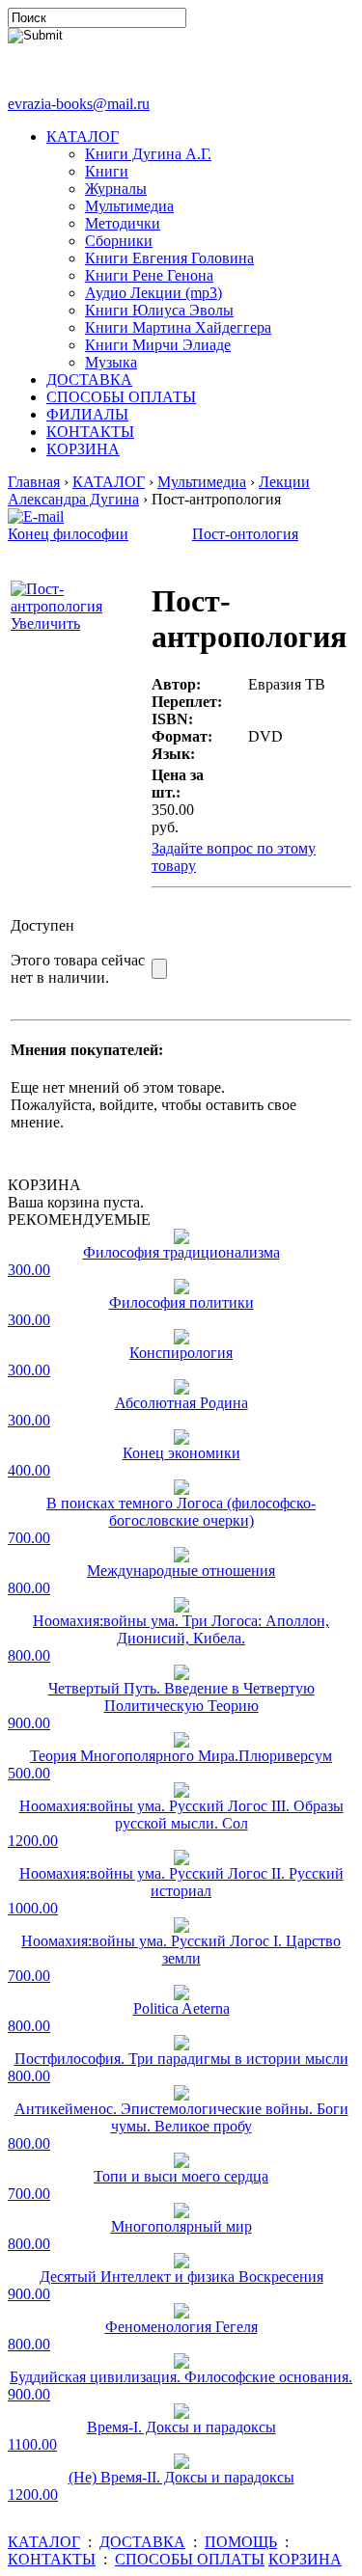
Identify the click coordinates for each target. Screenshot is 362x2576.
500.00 (29, 1773)
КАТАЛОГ (83, 136)
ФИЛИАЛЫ (87, 414)
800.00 (29, 1588)
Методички (123, 223)
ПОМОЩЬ (241, 2542)
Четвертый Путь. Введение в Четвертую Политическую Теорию (181, 1697)
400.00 (29, 1470)
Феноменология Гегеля (181, 2327)
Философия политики (181, 1302)
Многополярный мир (181, 2226)
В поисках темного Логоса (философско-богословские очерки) (181, 1512)
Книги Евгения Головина (169, 258)
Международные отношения (181, 1571)
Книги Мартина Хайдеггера (178, 327)
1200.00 (33, 1841)
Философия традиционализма (181, 1252)
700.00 (29, 1538)
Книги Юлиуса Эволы (159, 310)
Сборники (119, 241)
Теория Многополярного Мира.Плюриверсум (181, 1756)
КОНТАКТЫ (90, 432)
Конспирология (181, 1353)
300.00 (29, 1270)
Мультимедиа (129, 206)
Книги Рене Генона (149, 275)
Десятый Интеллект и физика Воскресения (181, 2277)
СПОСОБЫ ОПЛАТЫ (121, 397)
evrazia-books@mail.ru (79, 104)
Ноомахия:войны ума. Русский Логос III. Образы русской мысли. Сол (181, 1815)
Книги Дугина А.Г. (148, 154)
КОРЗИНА (83, 449)
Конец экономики (181, 1453)
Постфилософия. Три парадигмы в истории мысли (181, 2059)
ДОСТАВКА (89, 380)
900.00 (29, 1723)
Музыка (111, 362)
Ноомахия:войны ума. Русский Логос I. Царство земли (181, 1950)
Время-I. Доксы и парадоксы (181, 2427)
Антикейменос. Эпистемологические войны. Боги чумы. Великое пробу (181, 2117)
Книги (107, 171)
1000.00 (33, 1908)
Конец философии (68, 534)
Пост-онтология (245, 534)
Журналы (116, 189)
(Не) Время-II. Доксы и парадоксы (181, 2477)
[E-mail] (36, 512)
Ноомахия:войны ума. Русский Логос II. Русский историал (181, 1882)
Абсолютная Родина (181, 1403)
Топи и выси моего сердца (181, 2176)
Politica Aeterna (181, 2008)
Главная (34, 482)
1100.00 (32, 2444)
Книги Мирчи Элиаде (158, 345)
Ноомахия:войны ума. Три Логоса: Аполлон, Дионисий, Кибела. (181, 1629)
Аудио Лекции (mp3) (153, 293)
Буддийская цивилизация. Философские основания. (181, 2377)
